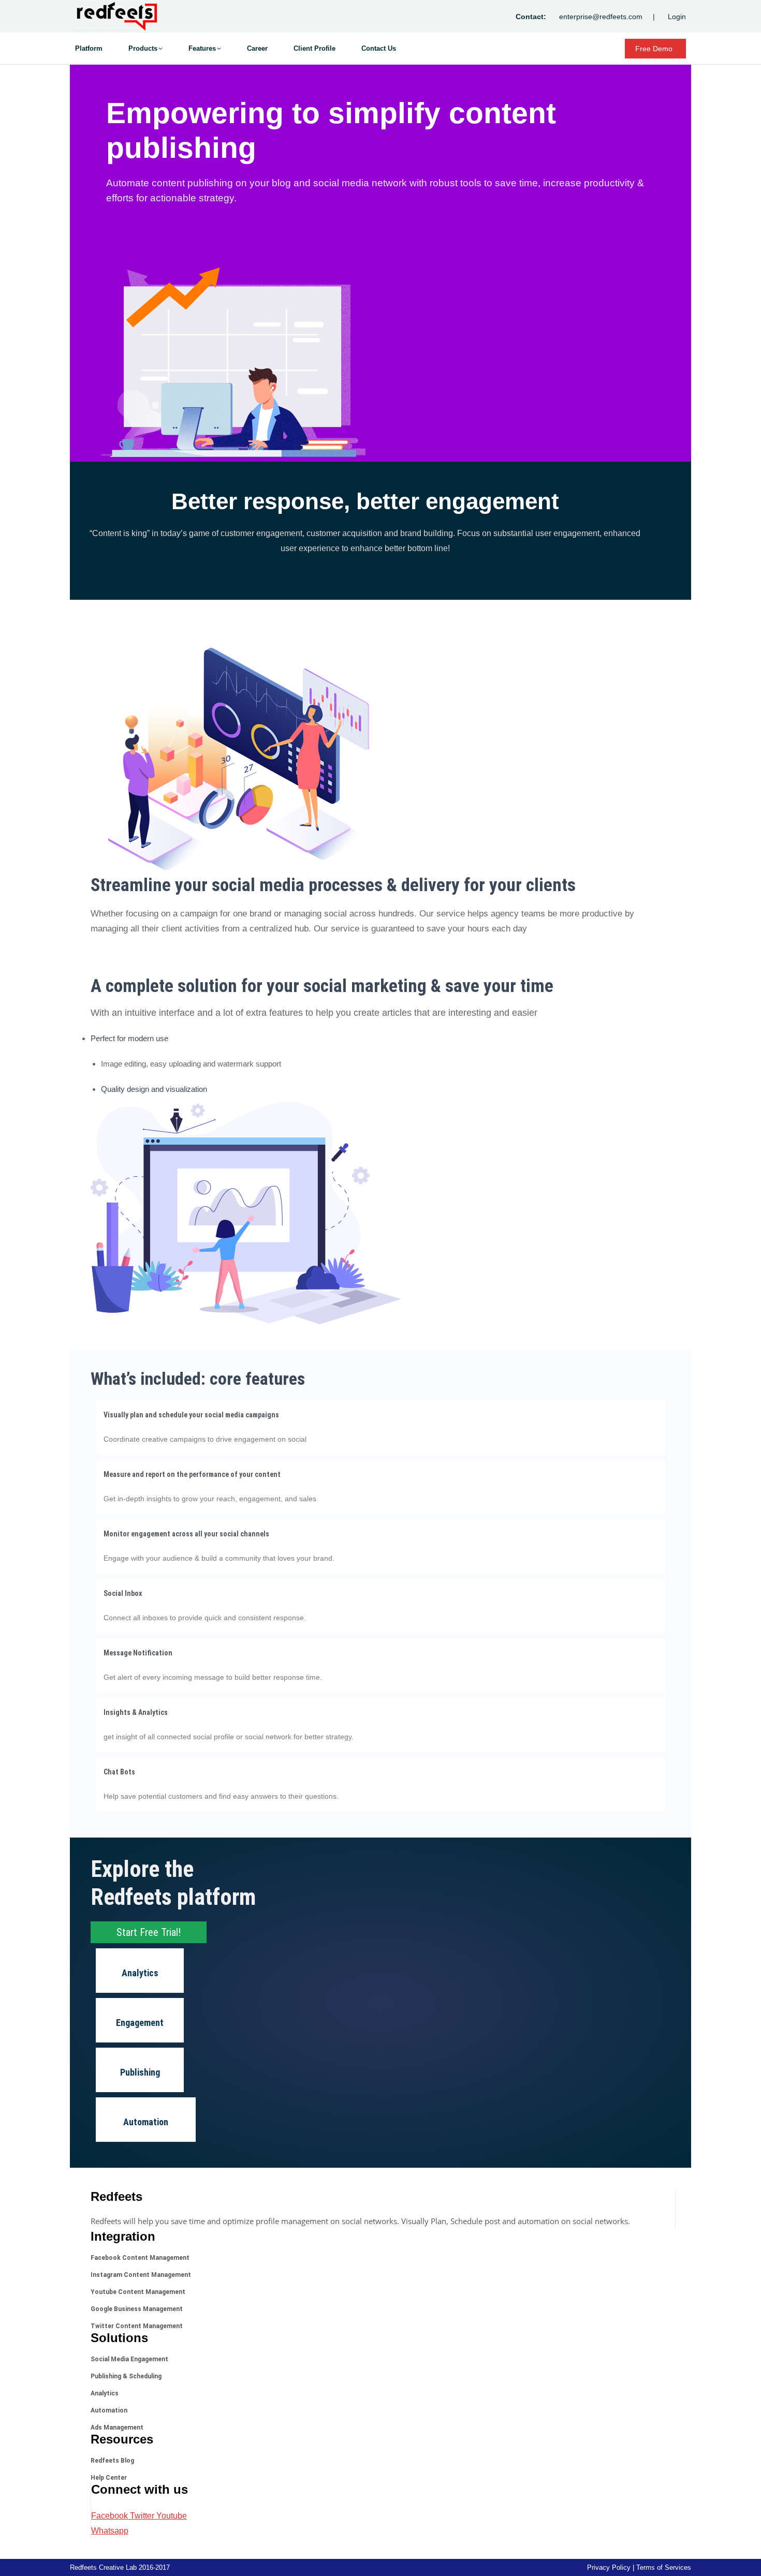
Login (677, 17)
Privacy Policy (609, 2567)
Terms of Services (664, 2567)
